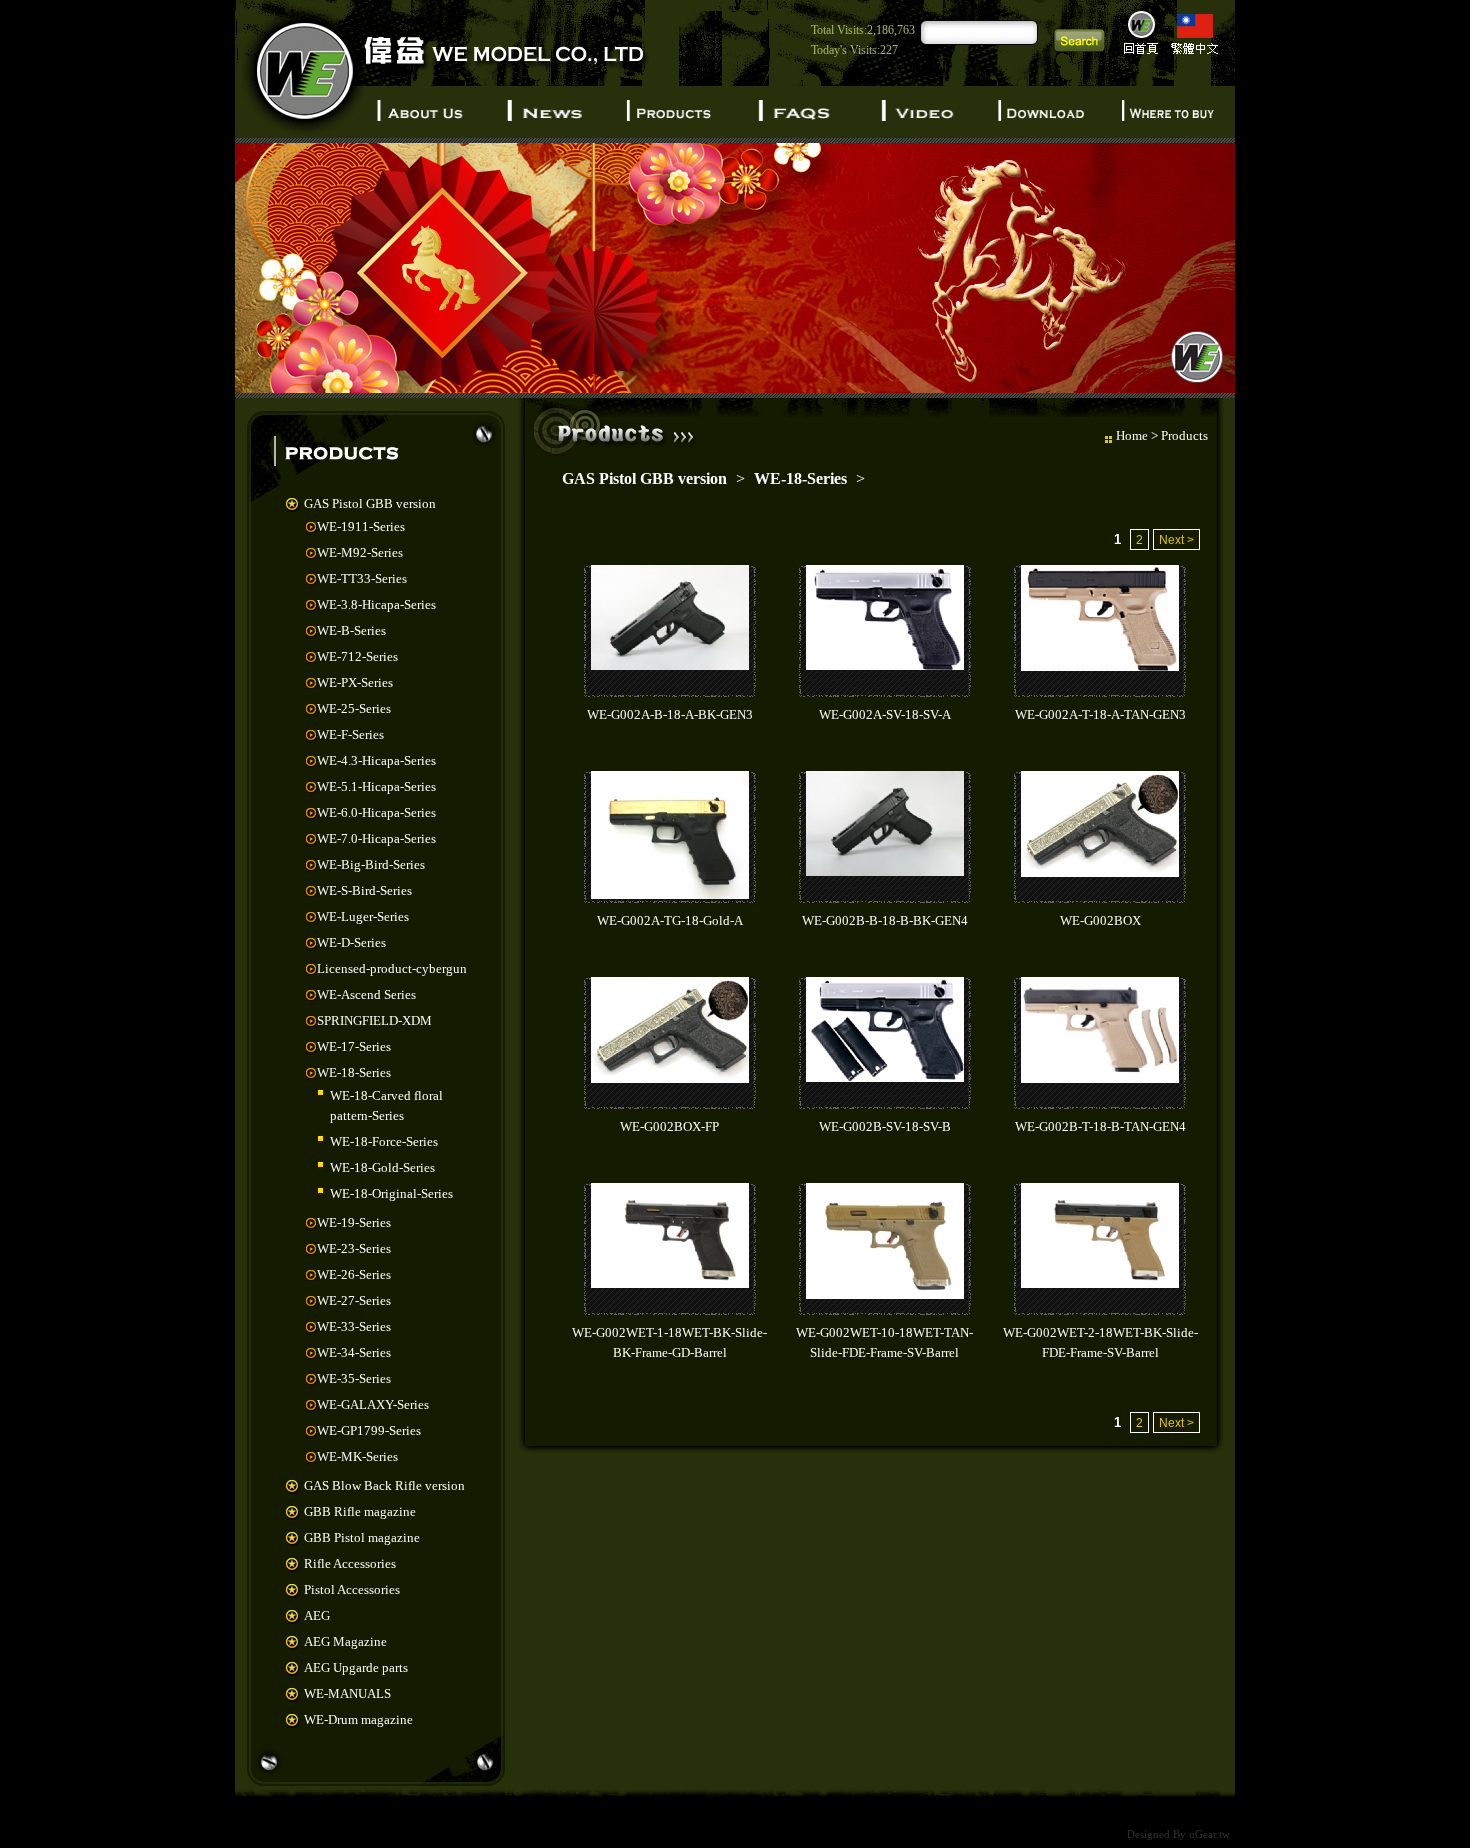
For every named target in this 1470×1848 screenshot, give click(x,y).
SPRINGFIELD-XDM (374, 1020)
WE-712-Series (357, 656)
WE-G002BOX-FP (669, 1126)
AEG (317, 1615)
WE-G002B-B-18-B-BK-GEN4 (885, 920)
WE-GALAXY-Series (373, 1404)
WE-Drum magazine (358, 1719)
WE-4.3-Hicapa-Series (376, 760)
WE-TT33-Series (362, 578)
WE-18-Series (354, 1072)
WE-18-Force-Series (384, 1141)
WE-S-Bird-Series (364, 890)
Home (1132, 435)
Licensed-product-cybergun (392, 968)
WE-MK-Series (357, 1456)
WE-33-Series (354, 1326)
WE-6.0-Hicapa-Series (376, 812)
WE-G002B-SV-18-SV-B (885, 1126)
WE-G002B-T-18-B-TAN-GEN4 (1100, 1126)
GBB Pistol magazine (362, 1537)
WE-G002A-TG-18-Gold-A (670, 920)
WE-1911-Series (361, 526)
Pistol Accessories (352, 1589)
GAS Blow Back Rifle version (384, 1485)
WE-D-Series (351, 942)
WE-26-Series (354, 1274)
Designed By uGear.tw (1178, 1834)
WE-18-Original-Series (391, 1193)
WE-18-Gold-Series (382, 1167)
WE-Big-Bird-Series (371, 864)
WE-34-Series (354, 1352)
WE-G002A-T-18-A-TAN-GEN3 (1100, 714)
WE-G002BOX (1100, 920)
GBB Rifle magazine (360, 1511)
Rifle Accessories (350, 1563)
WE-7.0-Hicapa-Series (376, 838)
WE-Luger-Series (363, 916)
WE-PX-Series (355, 682)
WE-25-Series (354, 708)
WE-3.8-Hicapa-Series (376, 604)
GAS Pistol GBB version (370, 503)
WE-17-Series (354, 1046)
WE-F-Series (350, 734)
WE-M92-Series (360, 552)
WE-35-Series (354, 1378)
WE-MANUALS (347, 1693)
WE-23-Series (354, 1248)
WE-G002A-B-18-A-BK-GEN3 (670, 714)
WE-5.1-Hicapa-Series (376, 786)
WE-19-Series (354, 1222)
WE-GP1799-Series (369, 1430)
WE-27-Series (354, 1300)
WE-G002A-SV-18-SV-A (885, 714)
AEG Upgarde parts (356, 1667)
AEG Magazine (345, 1641)
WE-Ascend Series (366, 994)
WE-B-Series (351, 630)
